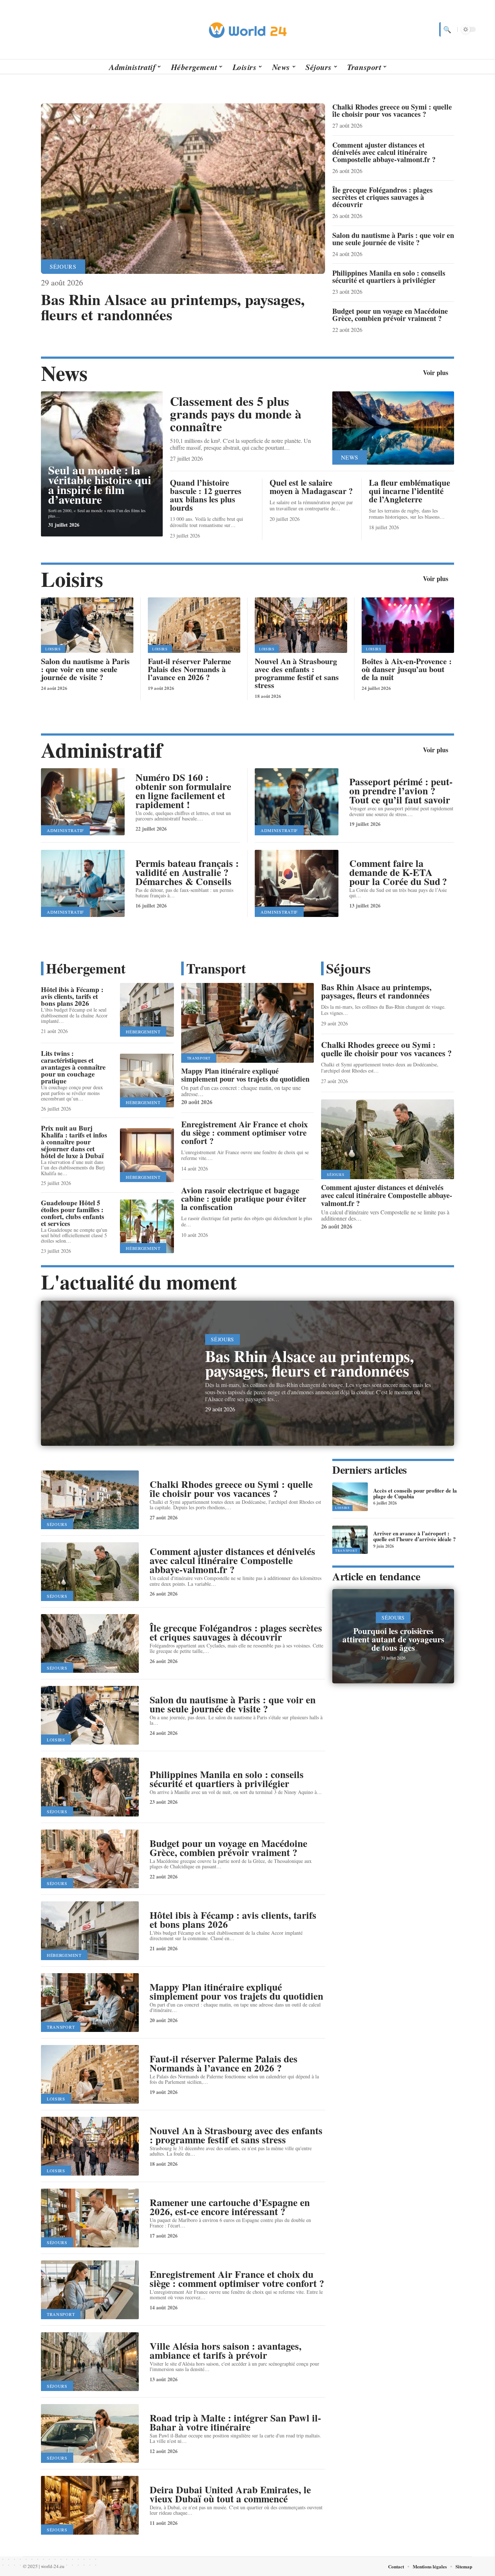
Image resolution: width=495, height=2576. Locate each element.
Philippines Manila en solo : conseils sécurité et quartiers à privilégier (389, 277)
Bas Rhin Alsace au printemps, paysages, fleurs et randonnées (173, 307)
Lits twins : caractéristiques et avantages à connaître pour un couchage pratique (73, 1067)
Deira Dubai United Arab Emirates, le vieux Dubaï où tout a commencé (230, 2494)
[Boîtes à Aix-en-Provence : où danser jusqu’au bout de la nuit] (408, 625)
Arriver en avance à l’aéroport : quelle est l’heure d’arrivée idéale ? (415, 1536)
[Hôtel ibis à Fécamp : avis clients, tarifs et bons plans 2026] (147, 1010)
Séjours (63, 266)
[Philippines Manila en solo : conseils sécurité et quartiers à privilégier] (90, 1787)
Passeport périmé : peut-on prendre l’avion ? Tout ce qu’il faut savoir (401, 791)
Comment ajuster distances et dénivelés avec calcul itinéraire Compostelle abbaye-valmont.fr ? (384, 152)
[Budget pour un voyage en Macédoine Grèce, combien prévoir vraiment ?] (90, 1859)
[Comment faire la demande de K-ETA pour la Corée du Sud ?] (297, 883)
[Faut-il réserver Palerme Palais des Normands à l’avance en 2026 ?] (194, 625)
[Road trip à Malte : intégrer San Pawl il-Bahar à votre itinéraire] (90, 2433)
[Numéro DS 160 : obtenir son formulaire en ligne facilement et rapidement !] (83, 802)
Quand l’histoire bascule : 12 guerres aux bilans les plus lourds (206, 495)
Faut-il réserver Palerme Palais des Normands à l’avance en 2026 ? (190, 669)
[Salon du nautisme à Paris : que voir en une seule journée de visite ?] (87, 625)
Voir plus (436, 373)
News (64, 373)
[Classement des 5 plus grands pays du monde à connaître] (393, 428)
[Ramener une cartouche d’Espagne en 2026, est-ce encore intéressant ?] (90, 2218)
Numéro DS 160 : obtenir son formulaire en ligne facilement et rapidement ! (183, 791)
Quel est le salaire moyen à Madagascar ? (311, 487)
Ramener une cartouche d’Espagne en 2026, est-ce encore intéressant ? (230, 2207)
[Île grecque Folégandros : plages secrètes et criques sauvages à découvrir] (90, 1643)
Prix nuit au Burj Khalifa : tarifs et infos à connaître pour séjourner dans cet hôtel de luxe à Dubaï (74, 1142)
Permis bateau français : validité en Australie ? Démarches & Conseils (187, 872)
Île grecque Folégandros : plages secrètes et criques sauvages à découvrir (382, 197)
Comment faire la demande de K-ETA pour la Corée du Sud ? (398, 872)
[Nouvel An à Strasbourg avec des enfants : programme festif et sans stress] (301, 625)
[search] (446, 29)
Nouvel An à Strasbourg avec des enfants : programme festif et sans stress (297, 673)
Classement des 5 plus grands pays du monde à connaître (236, 414)
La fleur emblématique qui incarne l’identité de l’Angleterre (409, 491)
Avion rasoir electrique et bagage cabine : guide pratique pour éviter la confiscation (244, 1198)
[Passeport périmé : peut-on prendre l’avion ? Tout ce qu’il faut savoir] (297, 802)
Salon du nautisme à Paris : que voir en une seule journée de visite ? (393, 239)
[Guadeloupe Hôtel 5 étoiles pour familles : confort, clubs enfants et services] (147, 1227)
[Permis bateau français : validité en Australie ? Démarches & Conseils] (83, 883)
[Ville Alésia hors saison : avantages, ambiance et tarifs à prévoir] (90, 2362)
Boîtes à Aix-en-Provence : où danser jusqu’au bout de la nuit (407, 669)
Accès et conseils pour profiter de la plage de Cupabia (415, 1493)
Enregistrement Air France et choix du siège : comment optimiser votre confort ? (245, 1132)
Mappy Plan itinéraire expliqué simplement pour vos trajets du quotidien (245, 1075)
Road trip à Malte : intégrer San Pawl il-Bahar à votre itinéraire (235, 2422)
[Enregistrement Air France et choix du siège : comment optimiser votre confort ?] (90, 2290)
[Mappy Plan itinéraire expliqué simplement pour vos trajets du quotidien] (248, 1023)
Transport (216, 968)
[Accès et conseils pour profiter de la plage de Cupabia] (350, 1497)
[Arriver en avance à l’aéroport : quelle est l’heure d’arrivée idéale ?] (350, 1540)
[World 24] (247, 29)
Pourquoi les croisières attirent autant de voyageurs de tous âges (393, 1639)
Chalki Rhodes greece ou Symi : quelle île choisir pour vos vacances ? (392, 110)
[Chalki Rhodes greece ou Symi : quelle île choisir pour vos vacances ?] (90, 1500)
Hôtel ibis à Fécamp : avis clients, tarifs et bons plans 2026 (72, 996)
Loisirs (72, 579)
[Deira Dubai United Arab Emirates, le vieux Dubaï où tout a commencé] (90, 2505)
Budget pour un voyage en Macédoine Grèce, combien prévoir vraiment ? (390, 315)
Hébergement (86, 968)
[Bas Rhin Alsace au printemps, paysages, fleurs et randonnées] (183, 189)
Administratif (102, 750)
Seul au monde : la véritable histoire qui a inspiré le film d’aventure (100, 485)
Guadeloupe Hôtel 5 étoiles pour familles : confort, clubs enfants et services (72, 1213)
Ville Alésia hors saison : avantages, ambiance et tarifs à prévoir (226, 2350)
